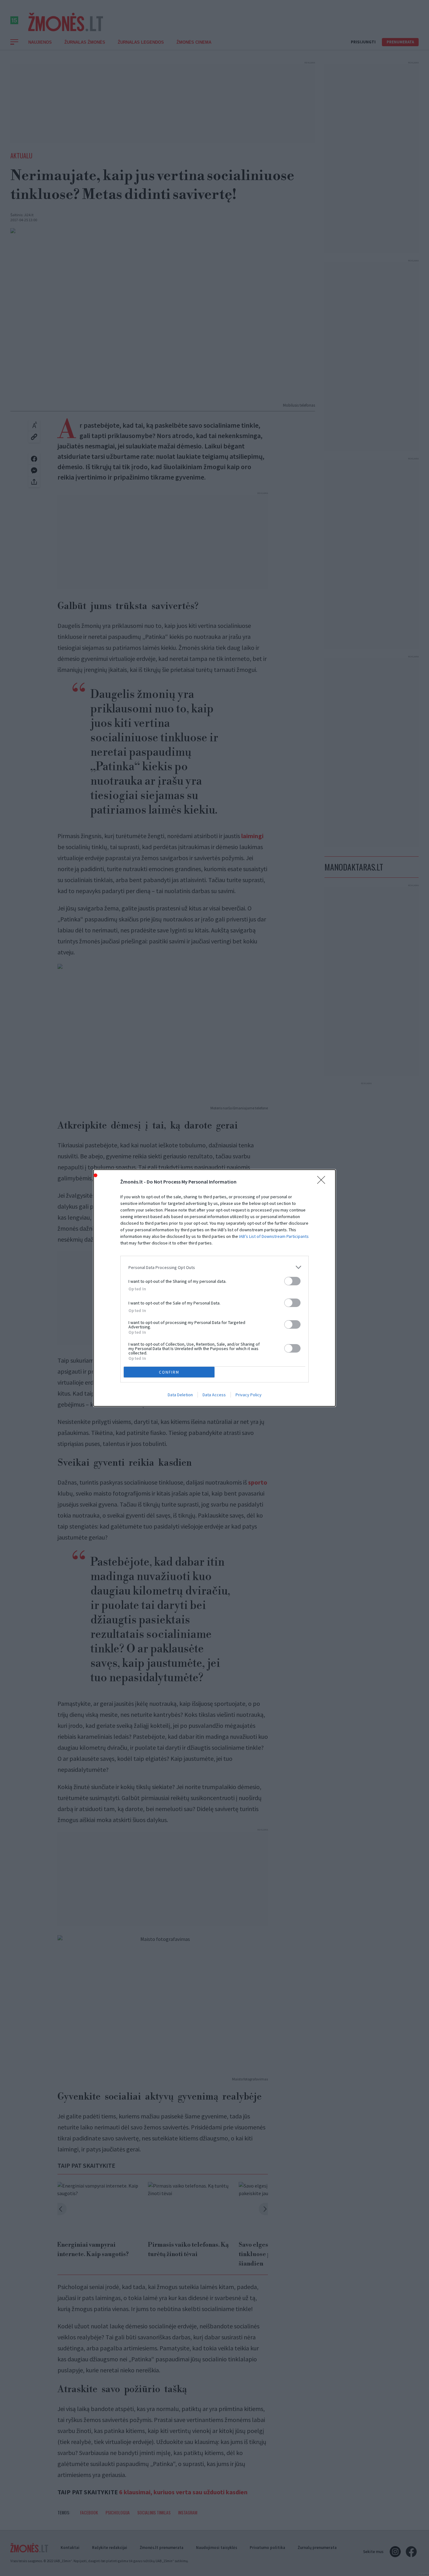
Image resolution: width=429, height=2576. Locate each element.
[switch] (292, 1281)
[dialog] (215, 1288)
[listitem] (215, 1267)
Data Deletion (180, 1395)
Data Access (214, 1395)
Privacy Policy (249, 1395)
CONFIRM (169, 1372)
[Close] (323, 1182)
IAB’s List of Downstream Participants (274, 1236)
